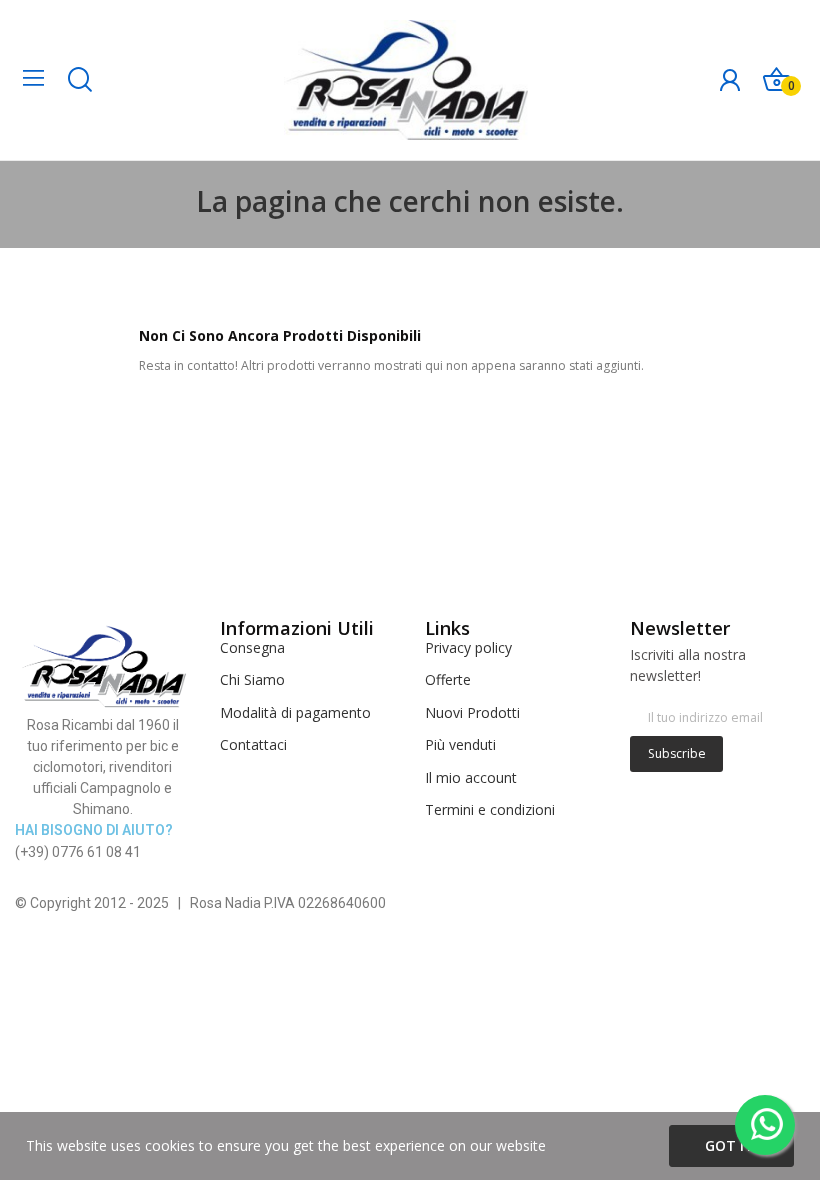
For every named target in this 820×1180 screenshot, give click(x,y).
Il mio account (471, 777)
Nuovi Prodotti (472, 712)
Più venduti (460, 744)
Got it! (731, 1145)
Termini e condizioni (490, 809)
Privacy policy (468, 647)
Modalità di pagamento (295, 712)
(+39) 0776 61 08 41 (78, 852)
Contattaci (253, 744)
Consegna (252, 647)
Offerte (448, 679)
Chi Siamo (252, 679)
